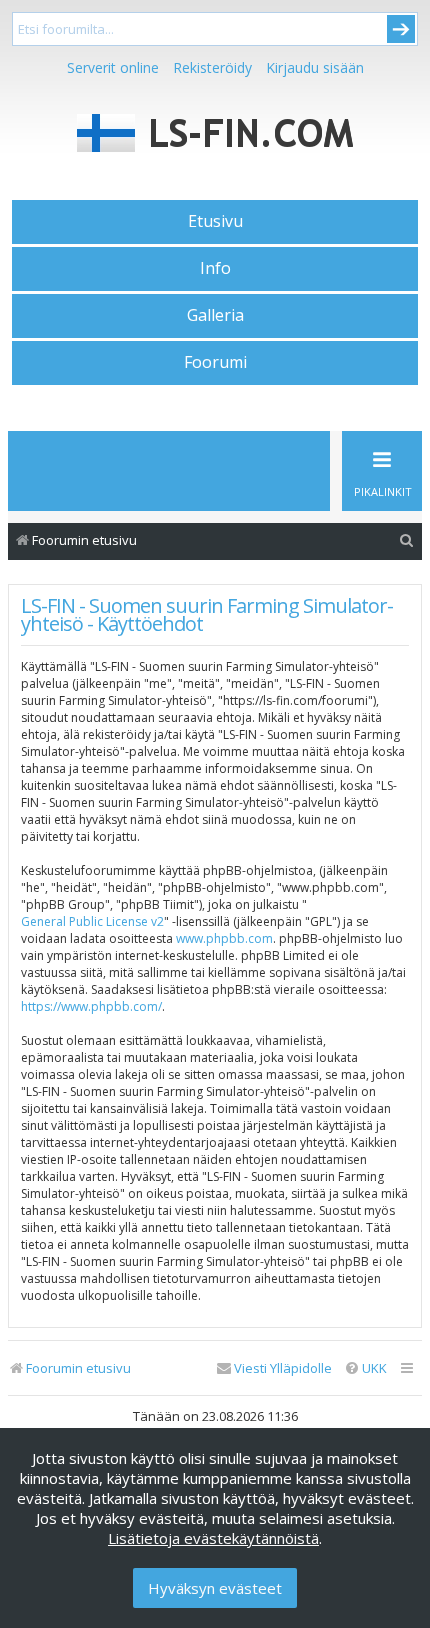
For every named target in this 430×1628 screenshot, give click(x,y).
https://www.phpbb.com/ (91, 1006)
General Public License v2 (92, 921)
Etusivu (215, 221)
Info (215, 268)
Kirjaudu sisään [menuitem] (315, 67)
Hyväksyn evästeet (215, 1588)
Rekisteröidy (212, 67)
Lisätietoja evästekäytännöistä (213, 1538)
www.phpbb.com (224, 938)
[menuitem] (407, 540)
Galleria (215, 315)
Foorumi (215, 362)
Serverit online (113, 67)
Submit (401, 29)
